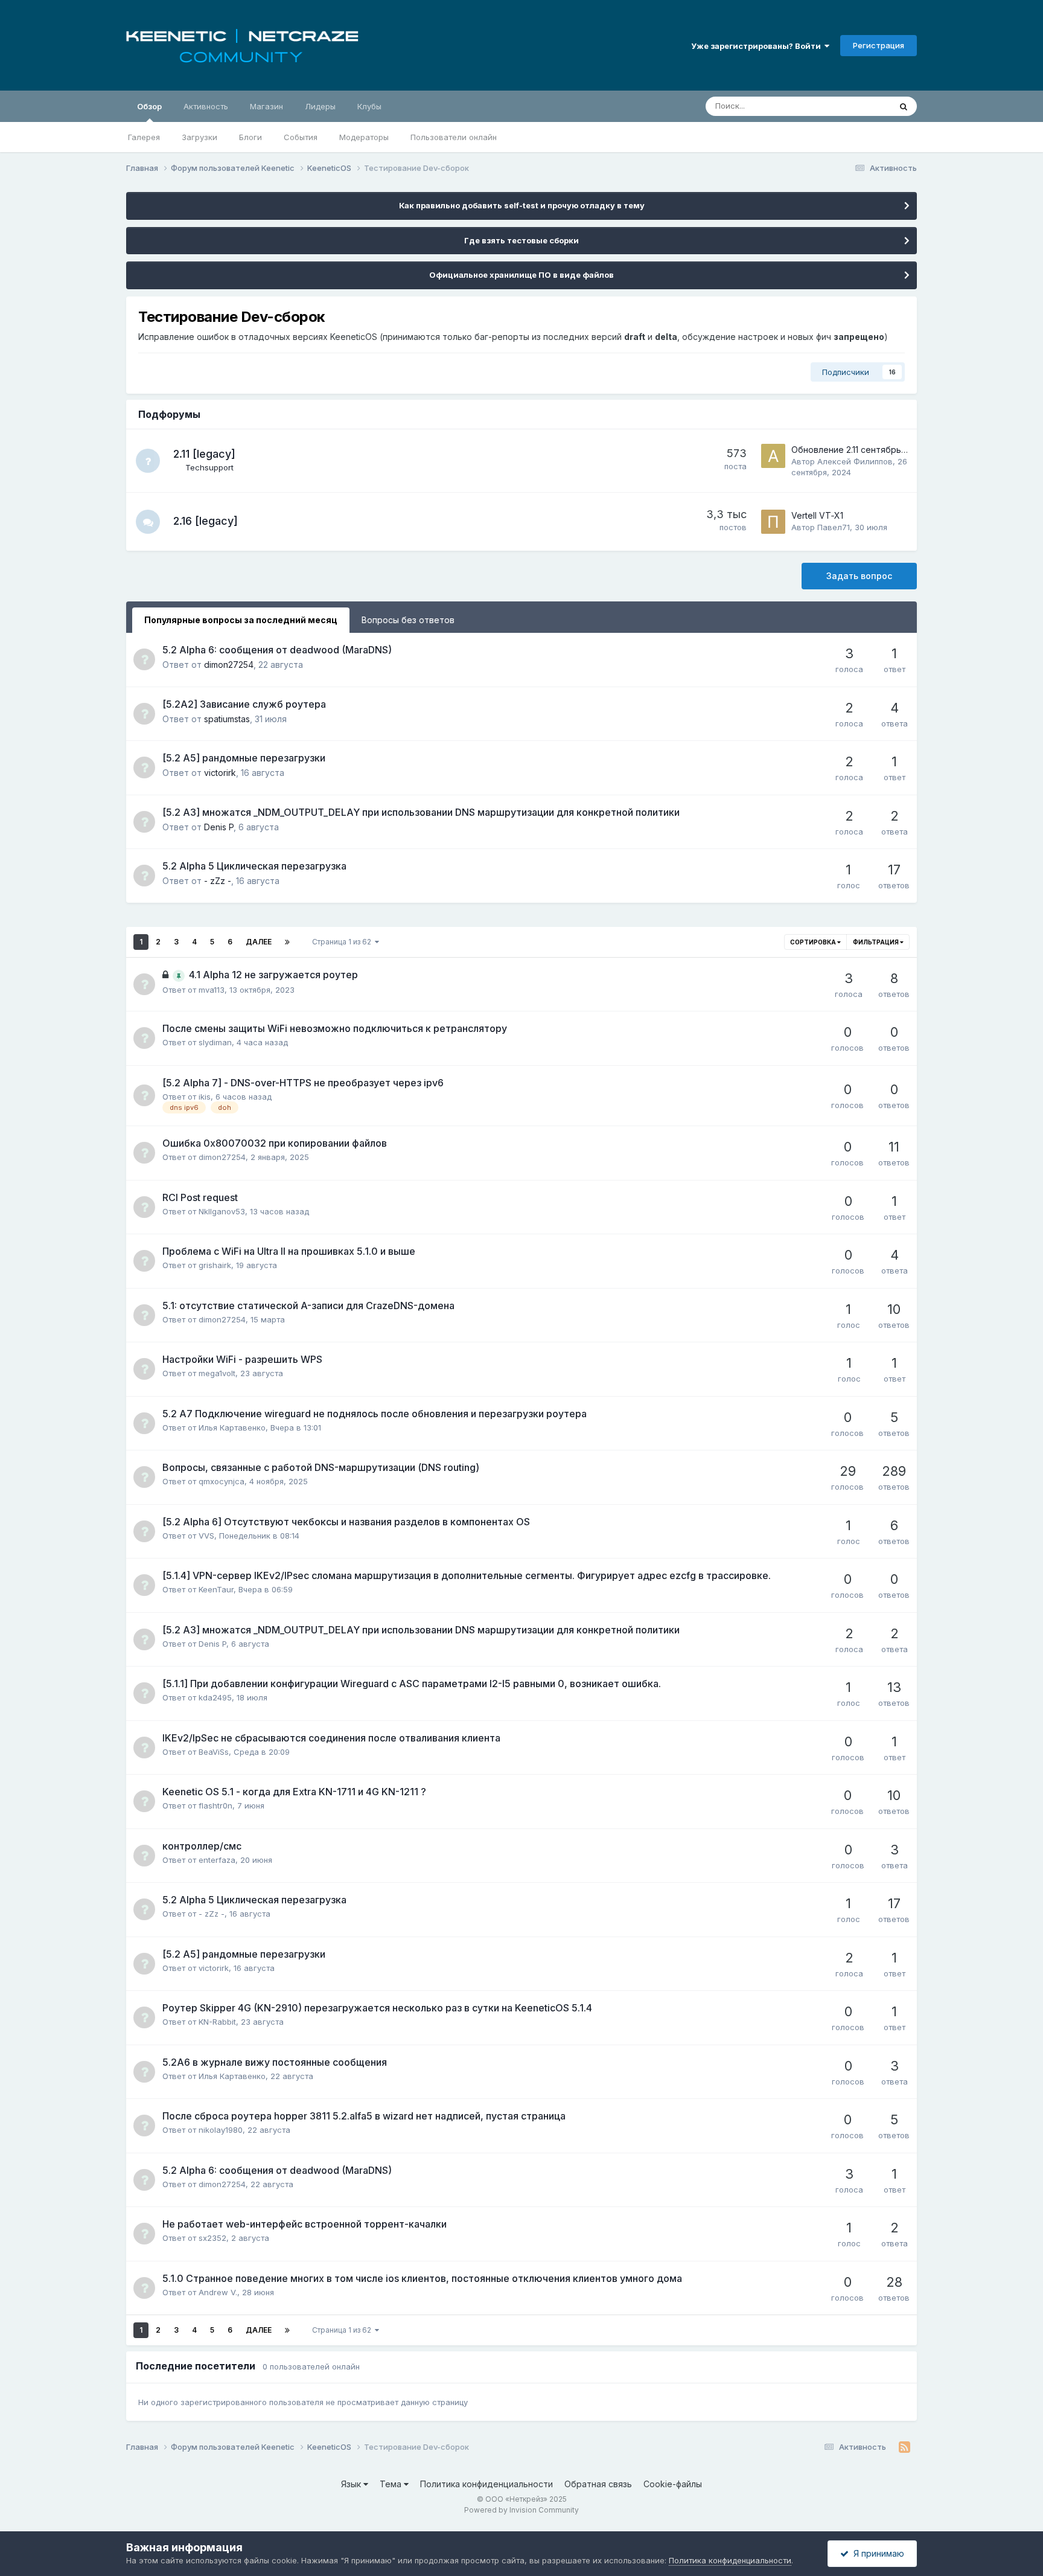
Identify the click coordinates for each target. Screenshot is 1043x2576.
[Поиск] (904, 106)
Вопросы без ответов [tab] (408, 620)
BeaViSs (214, 1752)
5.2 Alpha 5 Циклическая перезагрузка (254, 866)
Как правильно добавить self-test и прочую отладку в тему (522, 205)
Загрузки (199, 137)
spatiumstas (227, 719)
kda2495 (215, 1697)
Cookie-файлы (673, 2484)
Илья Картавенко (232, 1427)
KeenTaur (216, 1589)
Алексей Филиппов (855, 461)
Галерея (144, 137)
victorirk (220, 773)
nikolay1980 (221, 2130)
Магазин (266, 106)
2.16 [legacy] (206, 521)
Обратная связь (598, 2484)
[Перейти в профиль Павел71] (773, 522)
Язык (352, 2484)
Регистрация (879, 45)
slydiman (215, 1042)
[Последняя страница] (287, 942)
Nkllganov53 (222, 1211)
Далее (259, 942)
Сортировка (814, 942)
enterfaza (217, 1860)
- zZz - (218, 881)
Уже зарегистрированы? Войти (758, 46)
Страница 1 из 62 (343, 942)
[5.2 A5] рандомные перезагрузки (244, 758)
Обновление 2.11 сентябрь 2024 (858, 450)
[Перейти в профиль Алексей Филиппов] (773, 456)
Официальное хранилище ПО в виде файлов (521, 275)
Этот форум (853, 106)
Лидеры (320, 106)
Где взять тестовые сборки (521, 240)
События (301, 137)
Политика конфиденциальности (486, 2484)
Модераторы (364, 137)
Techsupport (209, 467)
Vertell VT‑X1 (817, 515)
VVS (206, 1536)
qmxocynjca (222, 1481)
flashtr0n (215, 1805)
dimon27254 (229, 665)
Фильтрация (876, 942)
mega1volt (217, 1373)
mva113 (212, 990)
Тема (392, 2484)
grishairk (215, 1265)
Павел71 (834, 527)
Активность (206, 106)
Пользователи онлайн (454, 137)
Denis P (219, 827)
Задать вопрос (859, 576)
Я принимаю (876, 2553)
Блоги (250, 137)
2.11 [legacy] (204, 454)
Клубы (369, 106)
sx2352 (212, 2238)
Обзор (149, 106)
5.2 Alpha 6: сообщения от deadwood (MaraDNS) (277, 650)
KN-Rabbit (217, 2022)
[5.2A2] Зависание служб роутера (244, 704)
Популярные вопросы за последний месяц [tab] (241, 620)
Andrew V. (218, 2292)
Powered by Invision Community (521, 2510)
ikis (205, 1097)
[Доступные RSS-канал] (904, 2447)
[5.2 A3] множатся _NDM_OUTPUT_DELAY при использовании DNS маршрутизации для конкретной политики (421, 812)
